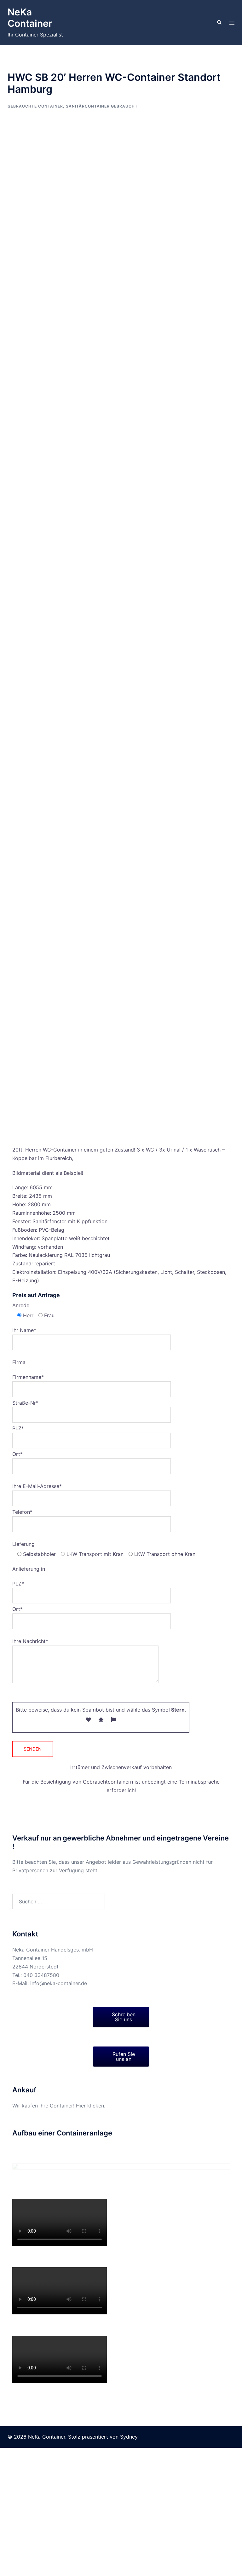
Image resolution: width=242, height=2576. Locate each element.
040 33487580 (41, 1975)
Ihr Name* (24, 1330)
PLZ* (18, 1428)
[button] (219, 23)
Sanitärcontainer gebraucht (102, 106)
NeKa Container (30, 18)
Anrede (21, 1305)
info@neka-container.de (59, 1983)
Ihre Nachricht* (30, 1641)
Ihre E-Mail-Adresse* (37, 1486)
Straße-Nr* (25, 1403)
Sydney (129, 2565)
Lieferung (23, 1544)
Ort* (17, 1454)
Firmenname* (28, 1377)
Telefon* (22, 1512)
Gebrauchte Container (35, 106)
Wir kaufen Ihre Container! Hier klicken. (59, 2106)
